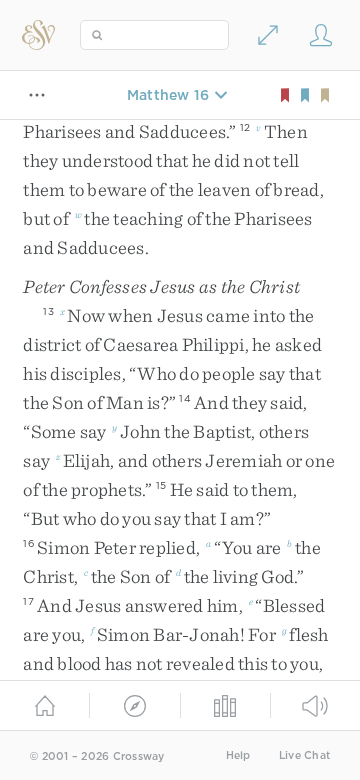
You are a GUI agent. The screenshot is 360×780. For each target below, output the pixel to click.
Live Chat (304, 755)
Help (238, 755)
